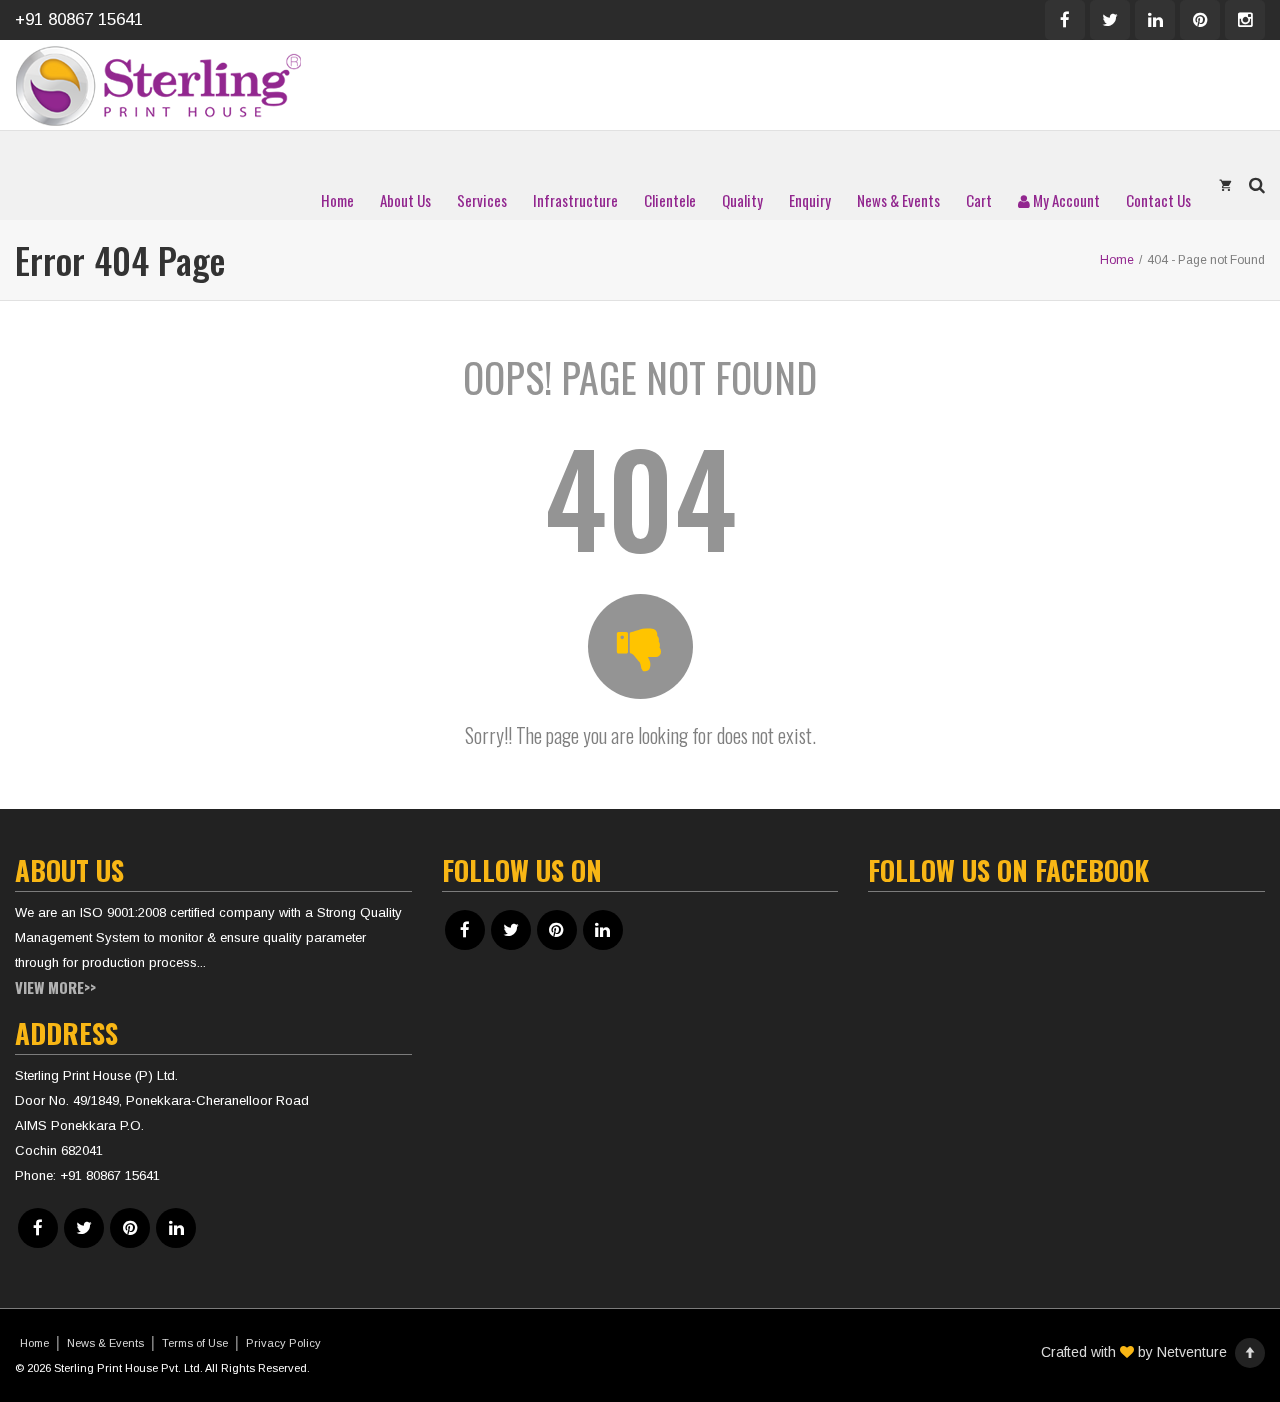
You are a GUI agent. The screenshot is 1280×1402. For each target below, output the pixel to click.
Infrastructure (575, 200)
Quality (742, 200)
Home (337, 200)
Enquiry (810, 200)
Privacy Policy (283, 1343)
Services (482, 200)
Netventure (1192, 1352)
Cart (979, 200)
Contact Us (1158, 200)
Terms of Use (195, 1343)
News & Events (898, 200)
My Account (1065, 200)
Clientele (670, 200)
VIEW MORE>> (55, 987)
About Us (405, 200)
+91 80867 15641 (79, 19)
